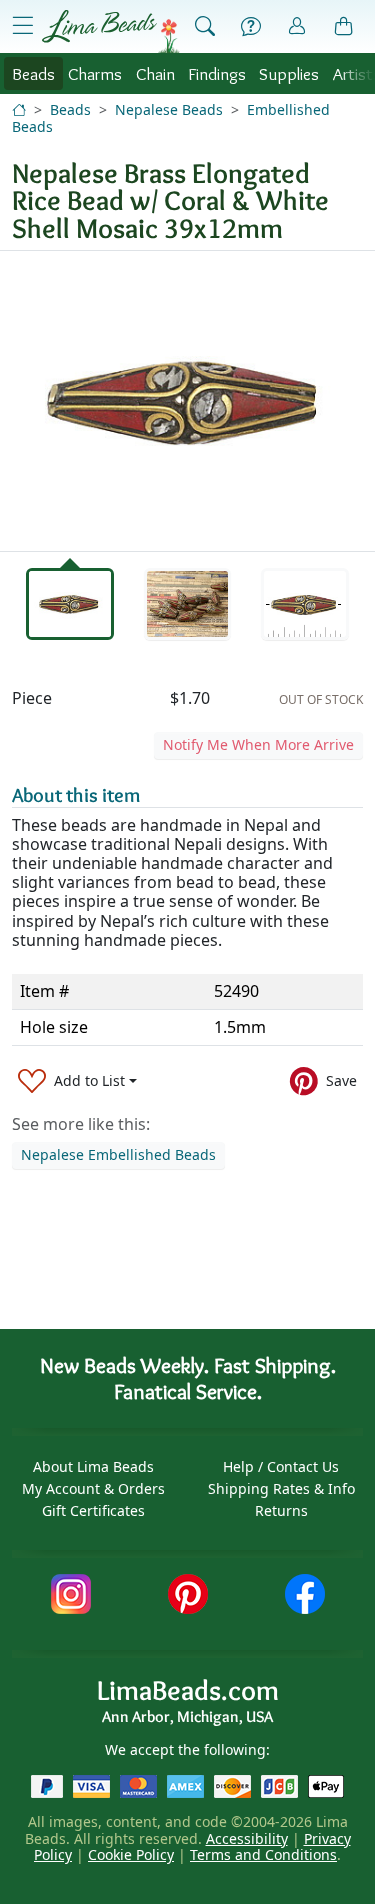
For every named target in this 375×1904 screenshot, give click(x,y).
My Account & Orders (93, 1488)
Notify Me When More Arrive (258, 744)
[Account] (297, 26)
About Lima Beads (93, 1466)
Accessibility (247, 1838)
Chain (155, 73)
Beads (33, 73)
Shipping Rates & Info (281, 1488)
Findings (217, 73)
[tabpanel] (187, 401)
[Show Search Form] (205, 27)
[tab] (70, 603)
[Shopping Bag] (344, 27)
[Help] (251, 27)
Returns (281, 1510)
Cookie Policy (131, 1854)
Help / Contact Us (281, 1466)
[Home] (19, 109)
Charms (95, 73)
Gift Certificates (93, 1510)
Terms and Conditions (263, 1854)
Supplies (289, 73)
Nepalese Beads (169, 109)
